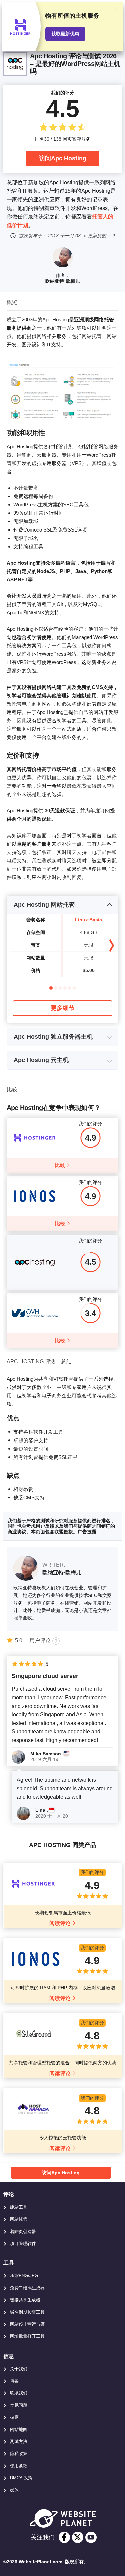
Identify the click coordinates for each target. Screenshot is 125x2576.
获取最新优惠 (65, 34)
